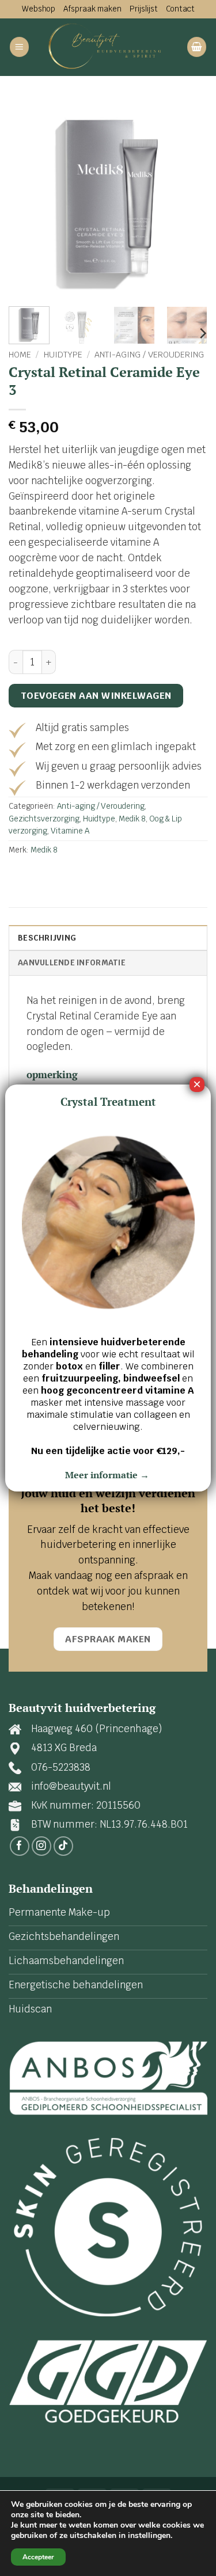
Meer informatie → (108, 1475)
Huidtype (63, 355)
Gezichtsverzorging (44, 819)
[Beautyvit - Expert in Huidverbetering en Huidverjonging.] (108, 47)
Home (20, 355)
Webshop (39, 9)
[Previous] (27, 198)
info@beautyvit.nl (71, 1786)
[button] (20, 47)
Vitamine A (70, 831)
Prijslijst (144, 9)
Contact (180, 9)
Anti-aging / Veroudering (149, 355)
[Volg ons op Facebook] (20, 1846)
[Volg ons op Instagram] (42, 1846)
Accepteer (38, 2557)
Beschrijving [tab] (47, 938)
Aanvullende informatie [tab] (72, 962)
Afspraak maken (92, 9)
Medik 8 (132, 819)
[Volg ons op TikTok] (64, 1846)
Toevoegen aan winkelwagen (96, 696)
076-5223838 (61, 1767)
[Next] (189, 198)
